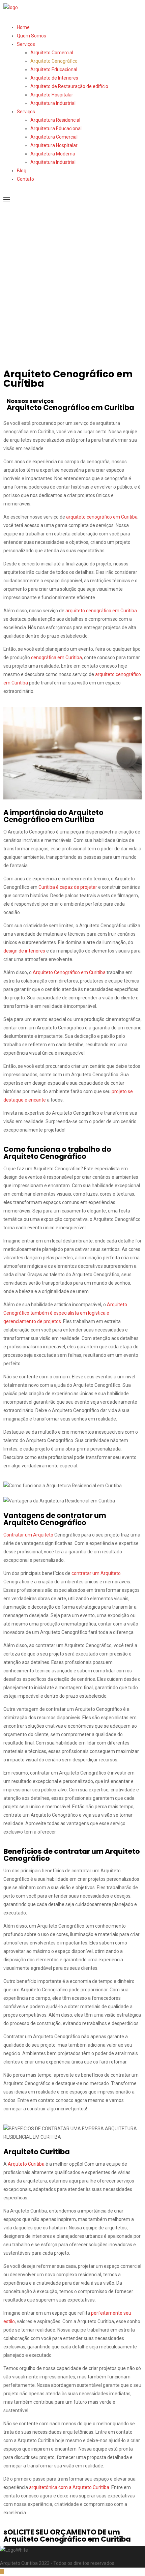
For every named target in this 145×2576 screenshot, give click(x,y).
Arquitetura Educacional (56, 128)
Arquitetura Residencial (55, 120)
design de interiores (24, 951)
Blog (22, 171)
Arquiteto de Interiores (54, 78)
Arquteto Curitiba (26, 2164)
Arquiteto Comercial (52, 53)
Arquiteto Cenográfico (54, 61)
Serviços (26, 44)
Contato (25, 179)
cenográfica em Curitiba (56, 657)
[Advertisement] (72, 290)
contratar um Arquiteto (96, 1573)
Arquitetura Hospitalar (54, 145)
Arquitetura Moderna (53, 154)
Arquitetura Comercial (54, 137)
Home (23, 27)
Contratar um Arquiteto (28, 1535)
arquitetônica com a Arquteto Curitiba (69, 2487)
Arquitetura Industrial (53, 103)
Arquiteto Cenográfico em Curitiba (69, 972)
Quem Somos (32, 36)
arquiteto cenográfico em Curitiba (102, 517)
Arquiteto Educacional (54, 69)
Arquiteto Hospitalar (52, 95)
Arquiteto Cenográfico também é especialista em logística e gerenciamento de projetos (65, 1313)
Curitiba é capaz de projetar (68, 887)
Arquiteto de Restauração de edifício (69, 86)
